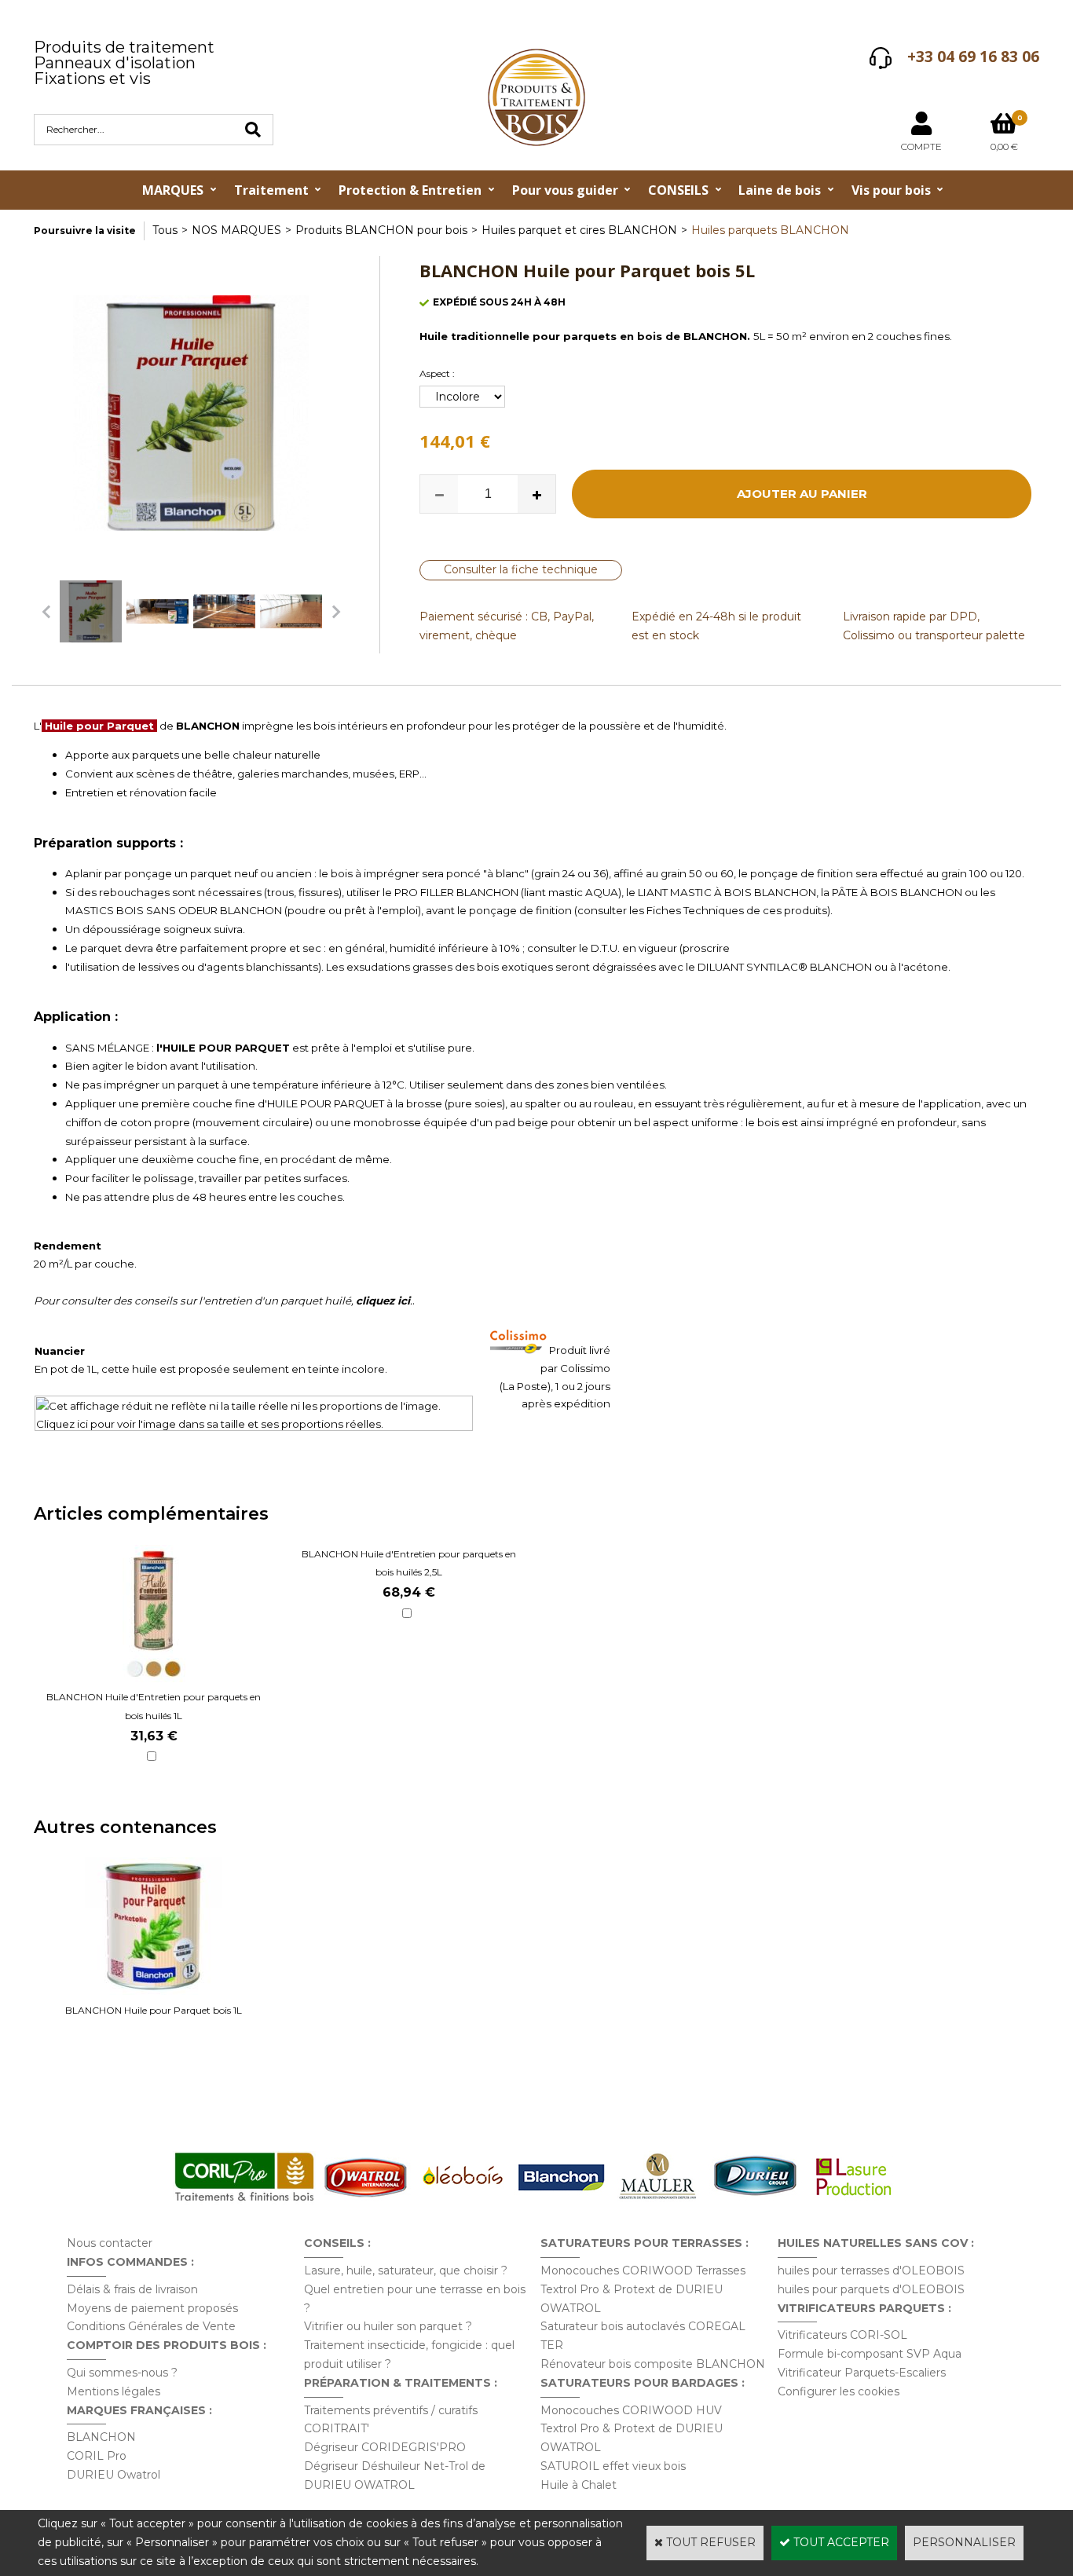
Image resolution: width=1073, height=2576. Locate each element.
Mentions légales (114, 2391)
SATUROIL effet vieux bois (613, 2466)
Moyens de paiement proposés (152, 2308)
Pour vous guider (565, 190)
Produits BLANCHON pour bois (381, 230)
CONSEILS (678, 190)
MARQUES (173, 190)
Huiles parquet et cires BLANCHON (579, 230)
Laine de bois (780, 190)
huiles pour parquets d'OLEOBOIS (871, 2289)
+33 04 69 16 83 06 (973, 57)
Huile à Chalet (579, 2485)
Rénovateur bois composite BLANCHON (653, 2364)
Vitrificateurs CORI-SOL (842, 2335)
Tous (165, 230)
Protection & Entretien (410, 190)
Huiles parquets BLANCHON (770, 230)
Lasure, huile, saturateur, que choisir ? (406, 2270)
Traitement (271, 190)
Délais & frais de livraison (132, 2289)
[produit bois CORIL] (244, 2201)
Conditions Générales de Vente (151, 2326)
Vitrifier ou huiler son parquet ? (388, 2326)
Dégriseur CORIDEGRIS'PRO (385, 2447)
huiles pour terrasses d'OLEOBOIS (871, 2270)
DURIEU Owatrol (114, 2475)
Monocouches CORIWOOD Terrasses (643, 2270)
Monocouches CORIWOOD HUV (631, 2410)
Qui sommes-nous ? (122, 2373)
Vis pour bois (891, 190)
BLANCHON (101, 2437)
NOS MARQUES (236, 230)
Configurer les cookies (839, 2391)
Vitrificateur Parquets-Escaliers (862, 2373)
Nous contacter (110, 2243)
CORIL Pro (97, 2456)
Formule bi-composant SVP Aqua (870, 2354)
